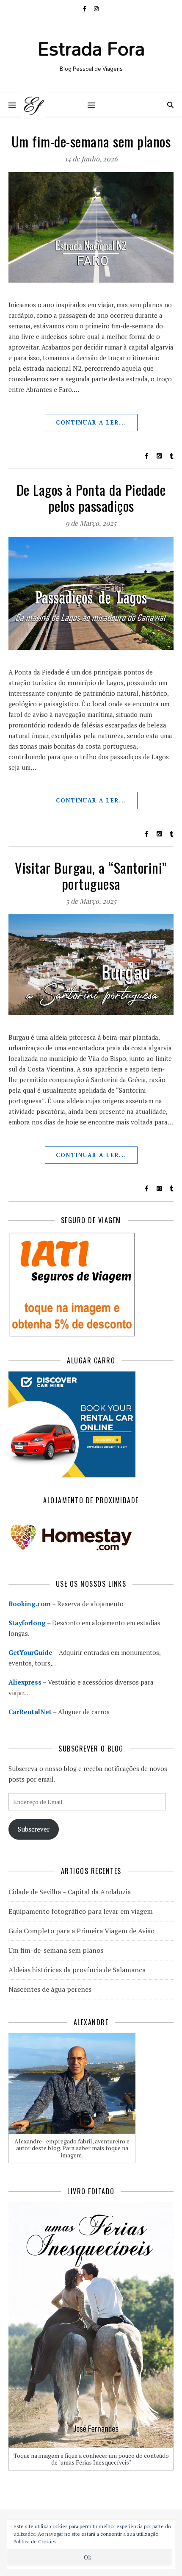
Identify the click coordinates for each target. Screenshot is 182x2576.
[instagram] (96, 8)
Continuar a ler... (91, 422)
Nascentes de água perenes (50, 1989)
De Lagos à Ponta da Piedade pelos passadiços (91, 498)
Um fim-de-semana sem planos (91, 141)
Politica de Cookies (35, 2541)
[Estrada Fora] (34, 105)
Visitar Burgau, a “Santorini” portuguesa (91, 876)
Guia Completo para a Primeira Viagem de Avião (81, 1931)
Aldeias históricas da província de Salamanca (77, 1970)
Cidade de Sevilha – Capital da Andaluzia (70, 1892)
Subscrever (34, 1829)
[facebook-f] (85, 8)
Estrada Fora (91, 48)
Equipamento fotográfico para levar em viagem (81, 1911)
